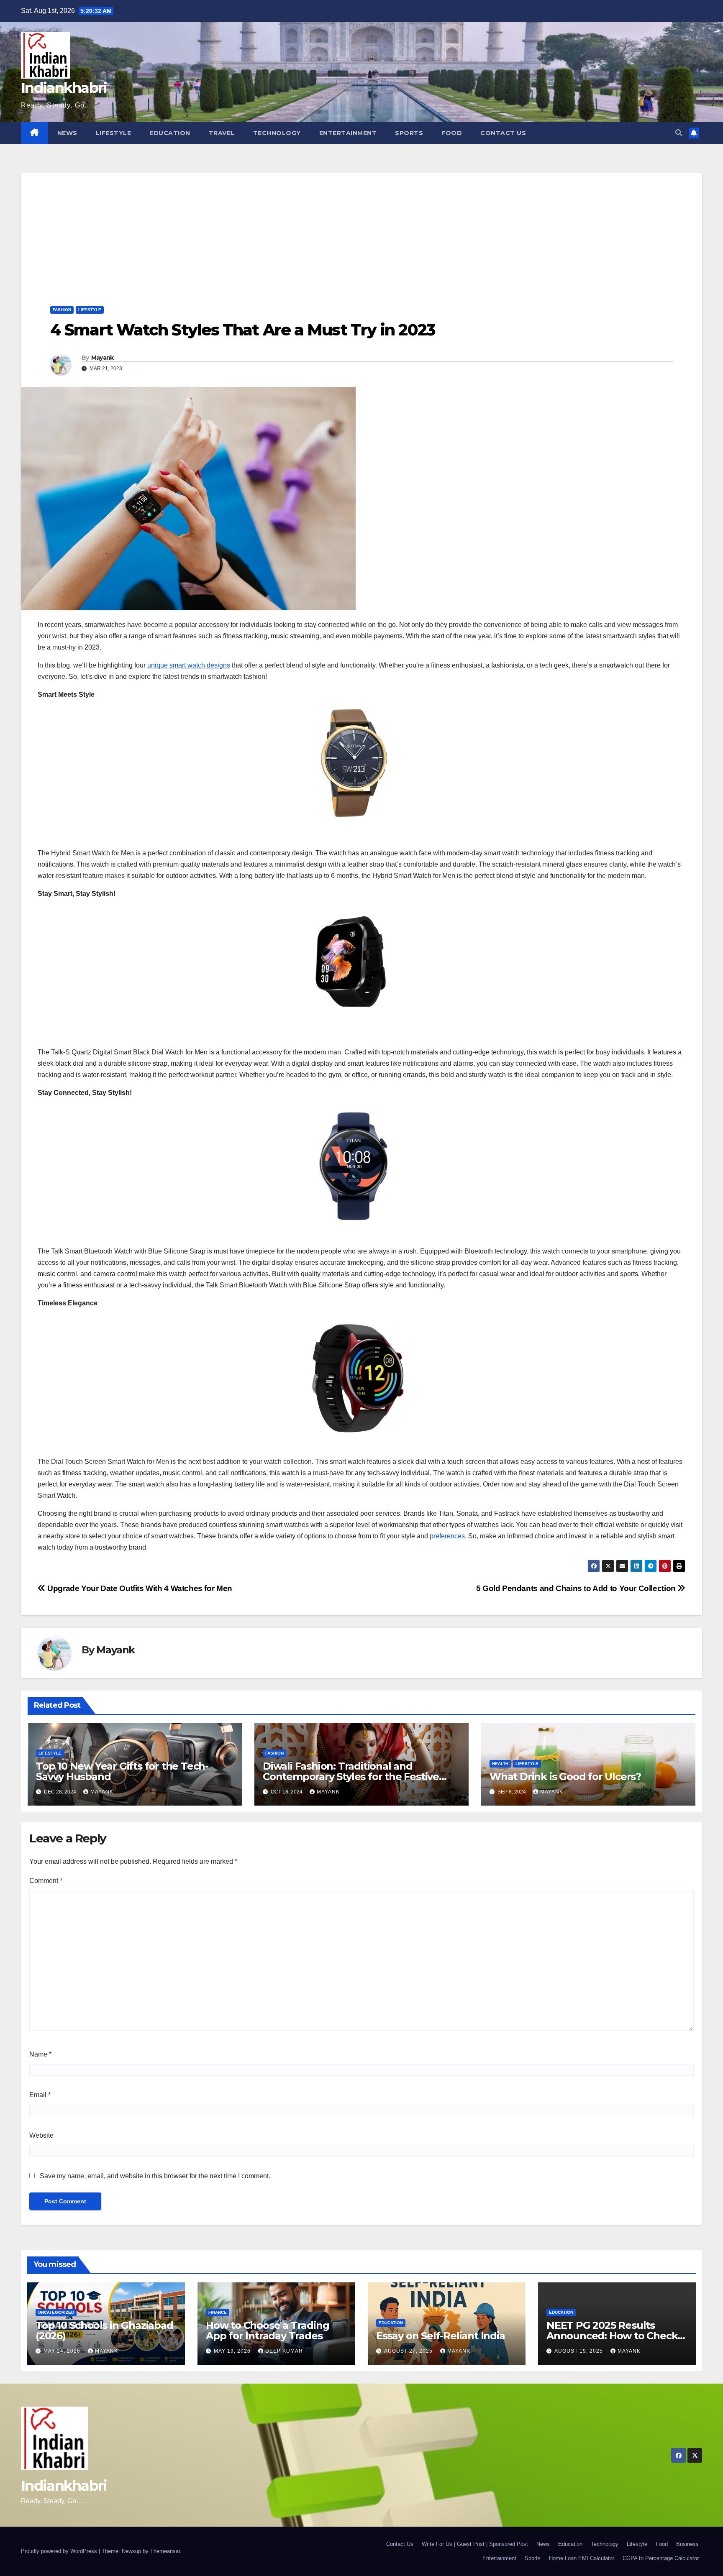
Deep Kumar (284, 2351)
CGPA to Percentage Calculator (661, 2558)
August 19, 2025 (579, 2351)
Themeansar (165, 2551)
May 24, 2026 (63, 2351)
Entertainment (348, 133)
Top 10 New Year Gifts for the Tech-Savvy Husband (122, 1771)
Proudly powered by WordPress (60, 2551)
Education (170, 133)
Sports (409, 133)
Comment (46, 1881)
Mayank (103, 358)
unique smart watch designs (189, 665)
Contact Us (503, 133)
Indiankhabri (64, 88)
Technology (277, 133)
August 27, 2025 (409, 2351)
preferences (447, 1536)
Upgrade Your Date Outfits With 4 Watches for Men (139, 1588)
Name (40, 2054)
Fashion (62, 310)
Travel (222, 133)
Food (452, 133)
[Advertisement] (361, 232)
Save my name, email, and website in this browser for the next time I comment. (155, 2176)
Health (500, 1764)
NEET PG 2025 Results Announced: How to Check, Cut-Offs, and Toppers (613, 2336)
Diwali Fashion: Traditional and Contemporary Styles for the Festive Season (351, 1777)
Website (41, 2135)
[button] (679, 133)
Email (40, 2095)
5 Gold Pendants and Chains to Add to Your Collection (577, 1588)
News (67, 133)
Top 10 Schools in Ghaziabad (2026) (104, 2330)
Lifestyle (114, 133)
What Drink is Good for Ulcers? (565, 1777)
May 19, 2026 (233, 2351)
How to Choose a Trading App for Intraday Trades (267, 2330)
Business (687, 2544)
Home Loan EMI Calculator (582, 2558)
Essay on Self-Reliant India (441, 2336)
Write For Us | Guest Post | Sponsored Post (475, 2544)
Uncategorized (56, 2312)
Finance (218, 2312)
